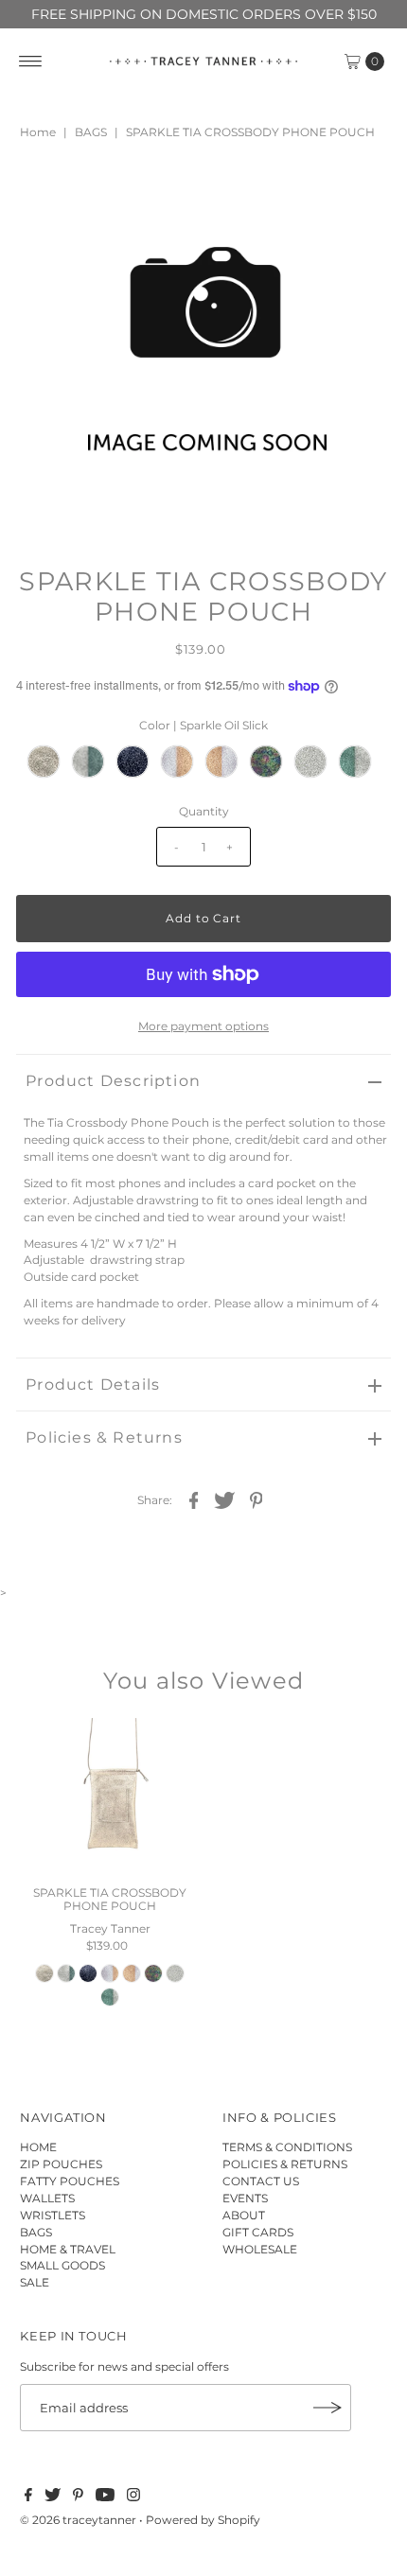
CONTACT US (261, 2181)
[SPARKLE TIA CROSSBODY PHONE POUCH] (110, 1797)
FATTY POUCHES (70, 2181)
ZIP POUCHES (61, 2164)
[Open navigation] (31, 61)
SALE (35, 2282)
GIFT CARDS (258, 2232)
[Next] (93, 194)
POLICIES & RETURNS (285, 2164)
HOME (38, 2147)
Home (38, 132)
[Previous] (46, 194)
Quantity (204, 811)
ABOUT (244, 2215)
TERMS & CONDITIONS (287, 2147)
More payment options (203, 1026)
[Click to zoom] (361, 194)
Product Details (93, 1384)
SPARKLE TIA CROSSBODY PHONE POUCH (110, 1899)
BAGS (91, 132)
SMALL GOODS (62, 2265)
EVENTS (245, 2198)
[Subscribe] (327, 2408)
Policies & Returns (104, 1437)
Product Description (113, 1081)
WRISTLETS (53, 2215)
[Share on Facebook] (194, 1499)
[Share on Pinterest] (257, 1499)
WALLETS (47, 2198)
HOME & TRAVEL (68, 2249)
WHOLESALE (260, 2249)
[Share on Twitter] (225, 1499)
